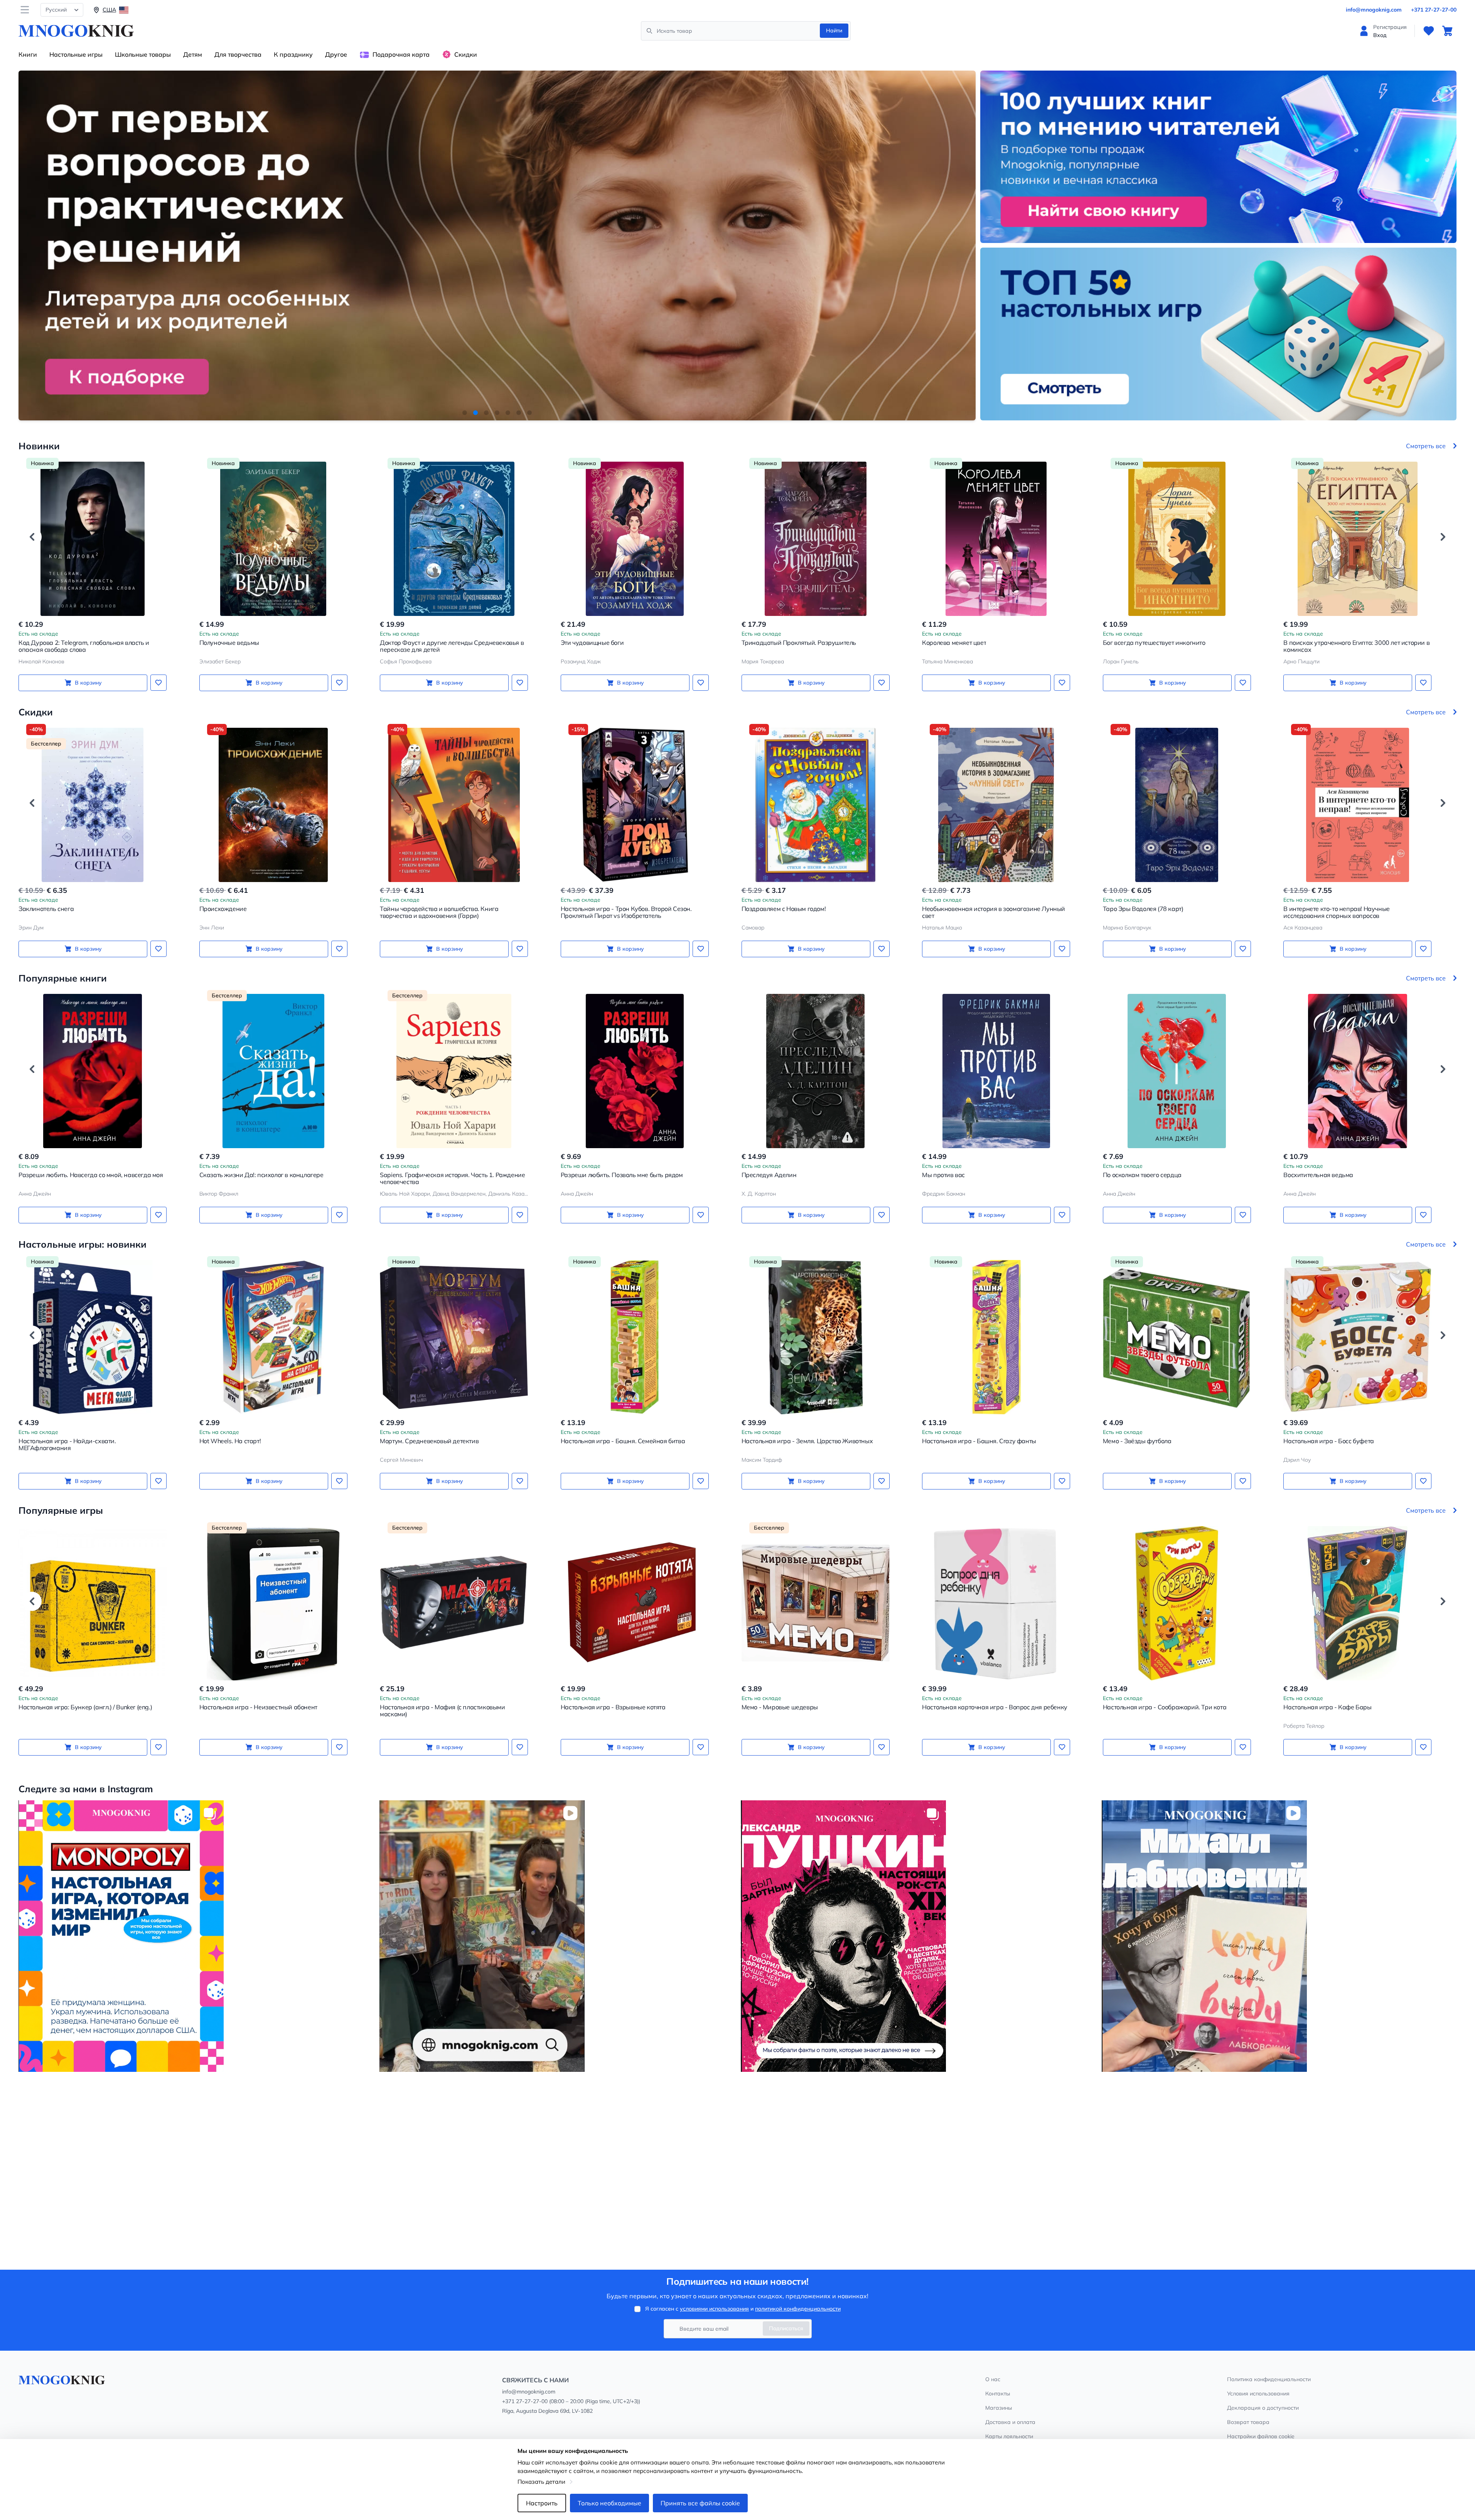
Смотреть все (1426, 446)
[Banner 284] (196, 1936)
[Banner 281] (1279, 1936)
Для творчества (238, 54)
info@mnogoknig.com (1374, 10)
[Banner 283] (557, 1936)
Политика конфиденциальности (1269, 2379)
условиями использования (714, 2309)
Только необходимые (609, 2503)
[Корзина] (1447, 31)
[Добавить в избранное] (158, 683)
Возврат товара (1248, 2422)
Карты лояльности (1009, 2436)
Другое (336, 54)
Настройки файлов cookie (1261, 2436)
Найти (834, 30)
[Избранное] (1429, 31)
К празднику (293, 54)
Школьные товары (143, 54)
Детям (193, 54)
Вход (1380, 35)
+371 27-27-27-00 (1434, 10)
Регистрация (1390, 27)
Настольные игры (76, 54)
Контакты (998, 2393)
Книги (28, 54)
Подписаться (786, 2328)
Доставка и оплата (1010, 2422)
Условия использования (1258, 2393)
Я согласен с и (743, 2309)
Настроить (542, 2503)
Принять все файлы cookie (700, 2503)
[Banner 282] (918, 1936)
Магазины (999, 2408)
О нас (993, 2379)
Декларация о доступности (1263, 2408)
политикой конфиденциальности (798, 2309)
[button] (465, 413)
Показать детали (541, 2482)
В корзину (88, 683)
